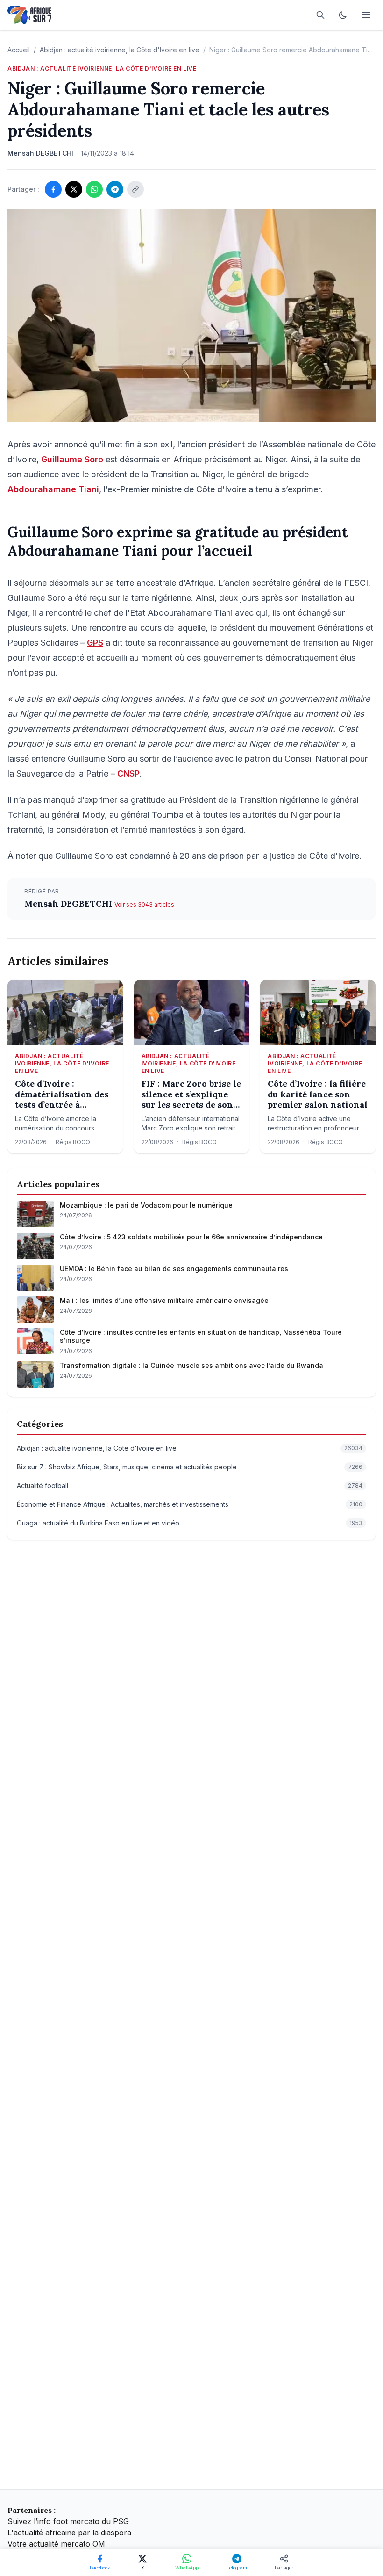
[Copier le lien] (135, 189)
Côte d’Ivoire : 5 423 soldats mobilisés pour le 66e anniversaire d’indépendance (191, 1237)
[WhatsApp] (94, 189)
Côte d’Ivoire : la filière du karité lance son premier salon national (318, 1094)
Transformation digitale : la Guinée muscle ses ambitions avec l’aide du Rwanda (191, 1365)
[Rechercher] (320, 15)
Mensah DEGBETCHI (69, 903)
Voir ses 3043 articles (144, 904)
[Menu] (366, 15)
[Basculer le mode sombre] (343, 15)
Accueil (19, 50)
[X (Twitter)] (74, 189)
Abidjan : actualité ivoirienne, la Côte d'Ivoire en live (120, 50)
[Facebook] (53, 189)
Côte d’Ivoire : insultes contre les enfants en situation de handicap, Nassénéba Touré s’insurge (201, 1336)
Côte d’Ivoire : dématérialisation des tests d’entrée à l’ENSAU (62, 1094)
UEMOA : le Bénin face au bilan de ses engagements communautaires (174, 1269)
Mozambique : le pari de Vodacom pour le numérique (146, 1205)
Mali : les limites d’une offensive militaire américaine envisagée (164, 1300)
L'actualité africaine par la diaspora (69, 2533)
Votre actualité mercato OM (56, 2544)
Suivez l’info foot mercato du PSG (68, 2521)
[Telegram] (115, 189)
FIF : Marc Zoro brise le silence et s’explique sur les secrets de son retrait (191, 1094)
